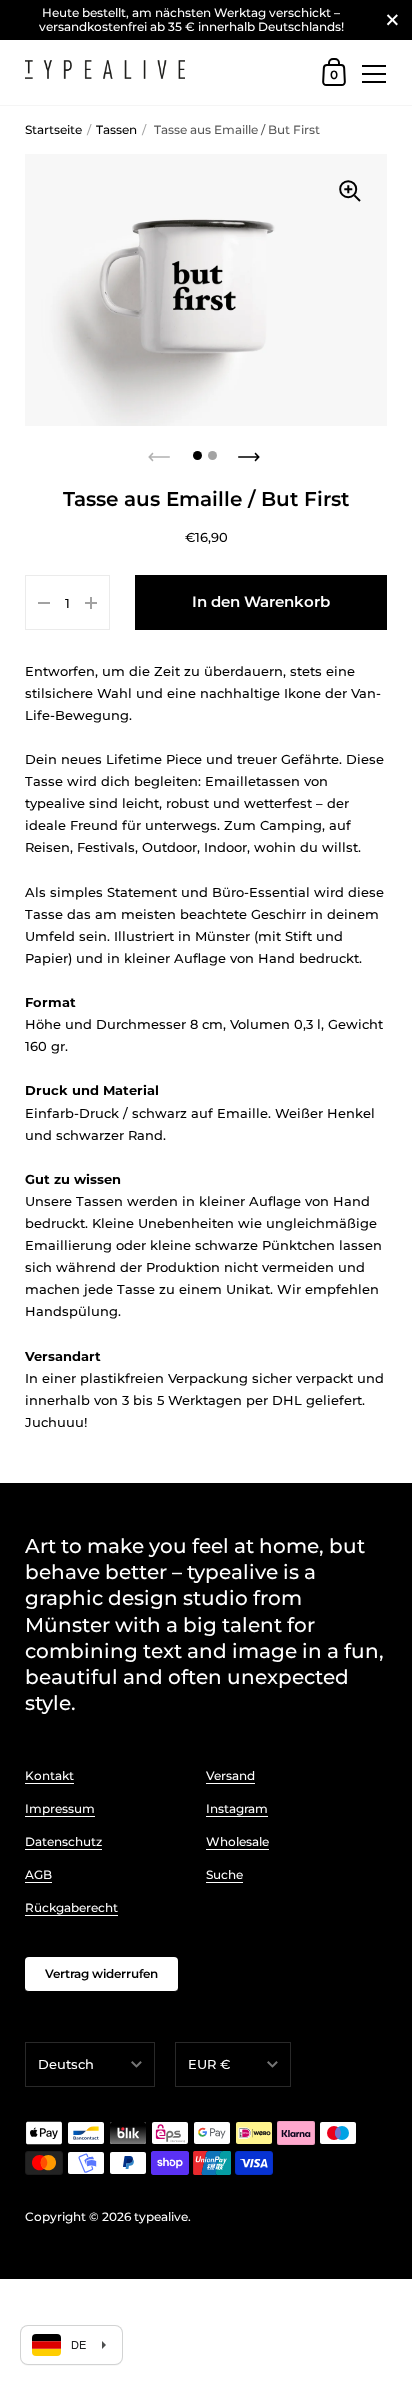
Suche (224, 1874)
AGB (38, 1874)
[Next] (251, 451)
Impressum (60, 1808)
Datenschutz (63, 1841)
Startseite (53, 129)
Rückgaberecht (71, 1907)
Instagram (237, 1808)
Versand (230, 1775)
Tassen (116, 129)
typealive (161, 2216)
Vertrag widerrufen (101, 1973)
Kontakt (49, 1775)
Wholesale (237, 1841)
